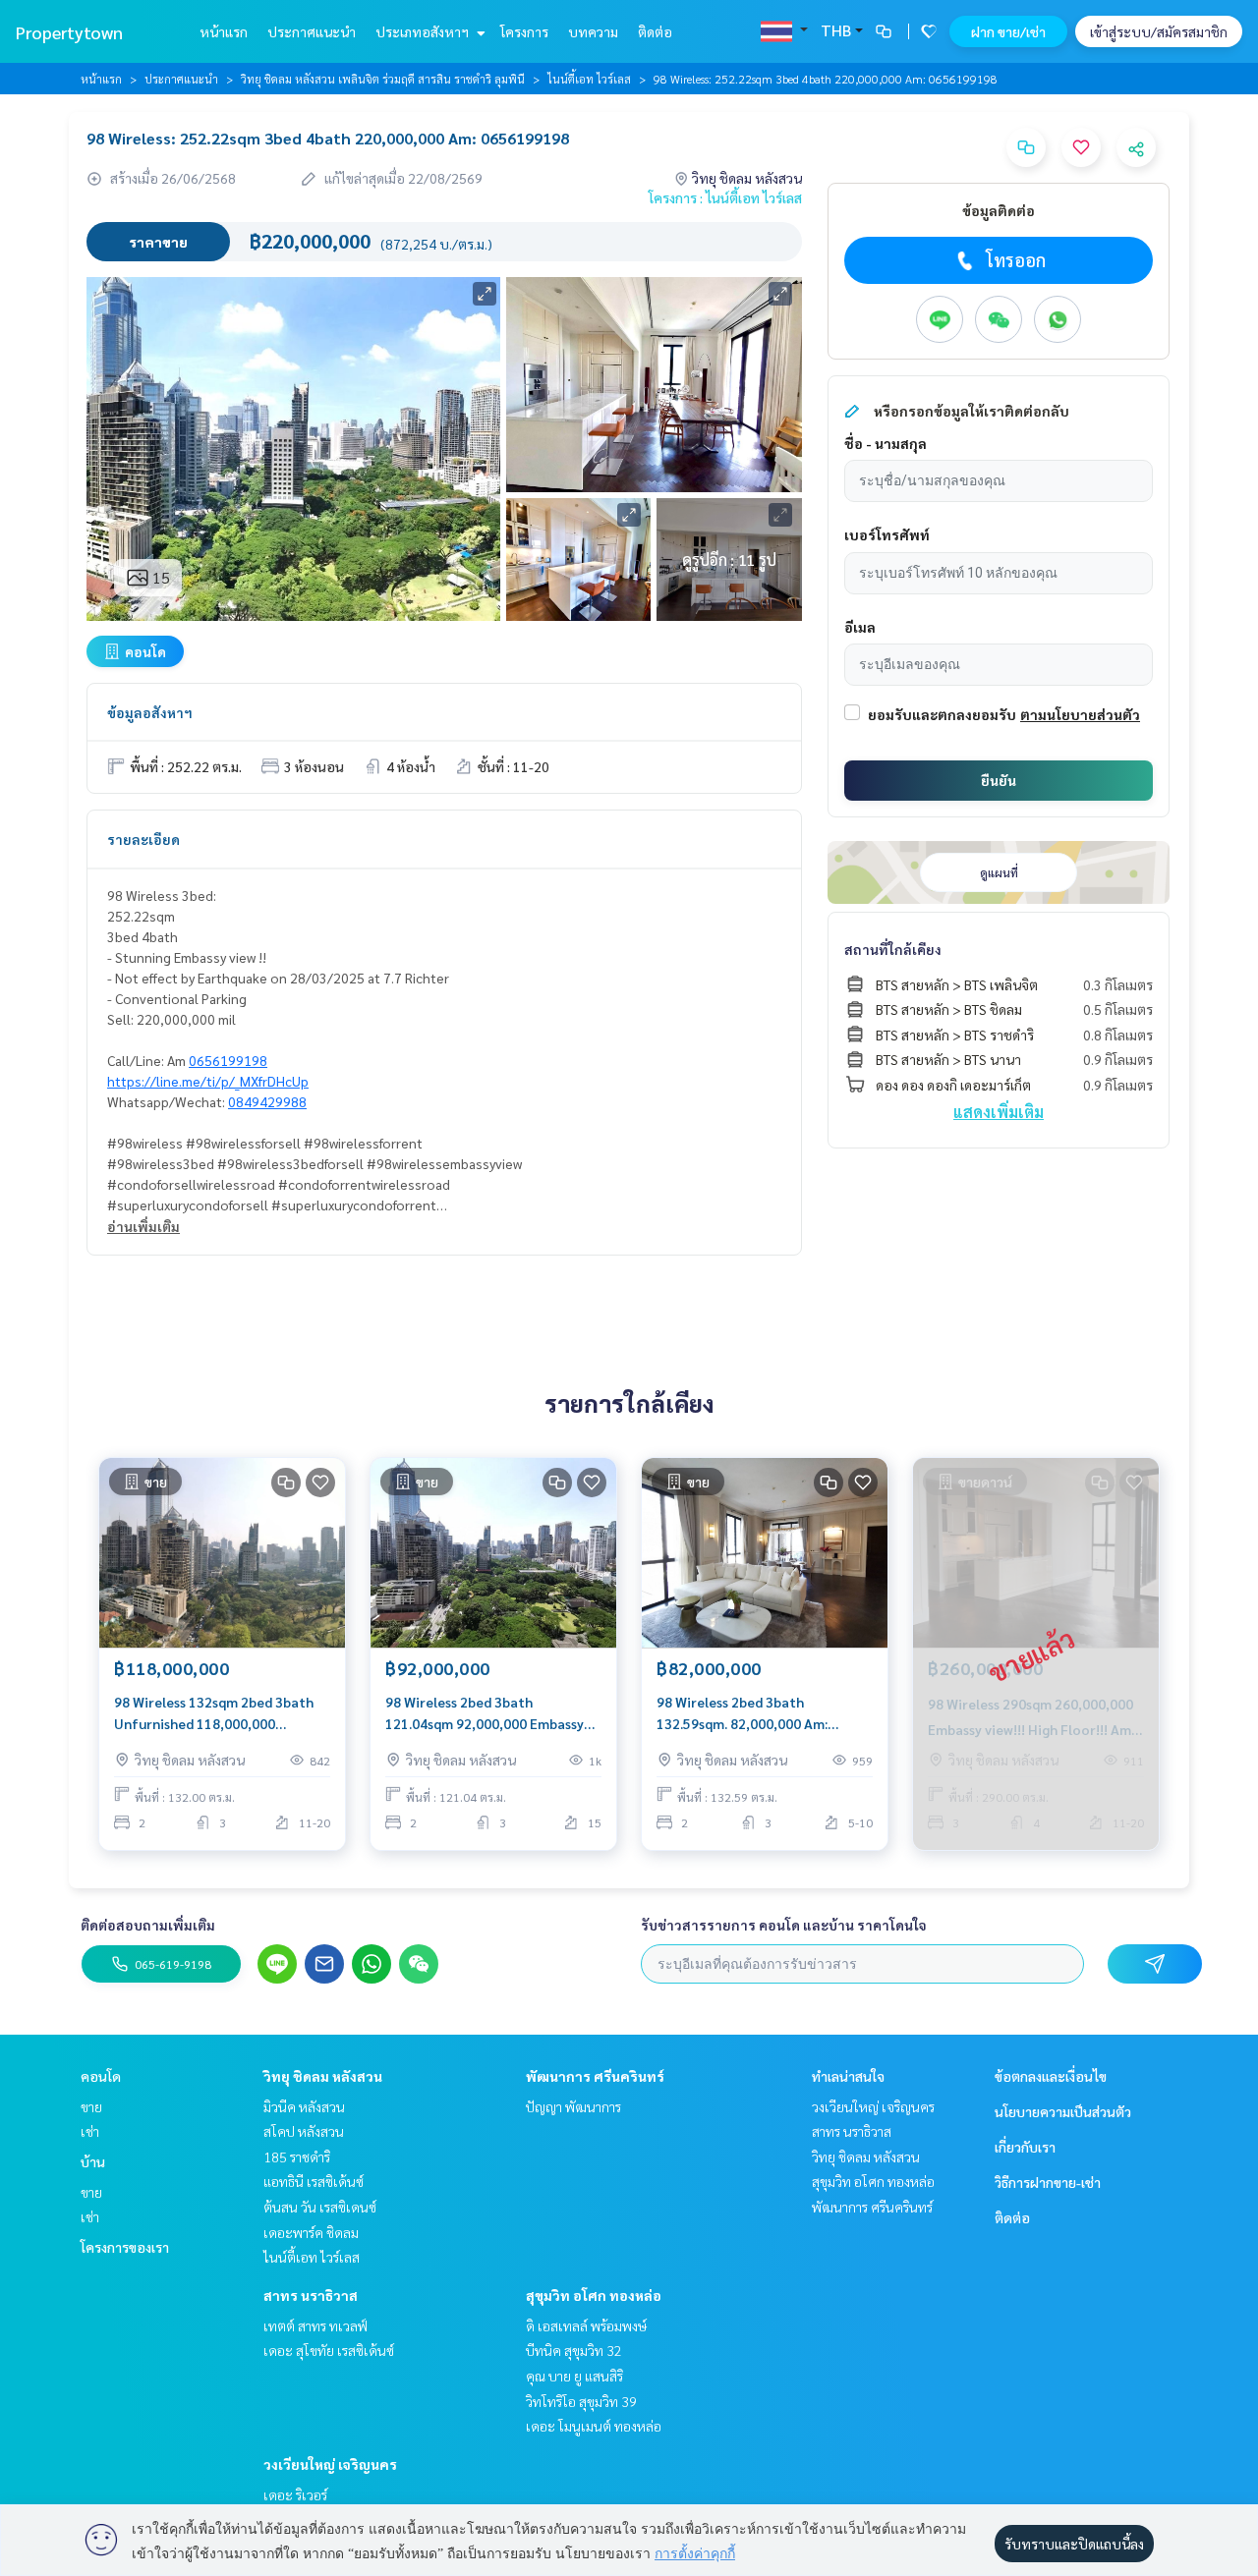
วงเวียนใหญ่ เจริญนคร (330, 2464)
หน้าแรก (224, 31)
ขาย (91, 2106)
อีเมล (860, 627)
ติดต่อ (655, 31)
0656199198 (228, 1060)
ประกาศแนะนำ (312, 31)
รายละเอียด (143, 839)
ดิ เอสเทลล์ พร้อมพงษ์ (586, 2325)
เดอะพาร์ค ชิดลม (311, 2232)
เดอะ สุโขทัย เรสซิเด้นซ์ (329, 2350)
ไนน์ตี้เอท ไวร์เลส (589, 79)
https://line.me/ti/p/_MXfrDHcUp (208, 1081)
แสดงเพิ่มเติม (999, 1112)
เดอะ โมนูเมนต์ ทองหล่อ (594, 2426)
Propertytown (69, 32)
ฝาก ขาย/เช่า (1008, 31)
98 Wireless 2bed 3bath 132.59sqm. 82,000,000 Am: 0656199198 (742, 1714)
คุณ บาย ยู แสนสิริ (574, 2376)
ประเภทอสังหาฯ (424, 31)
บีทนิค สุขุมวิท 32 (574, 2350)
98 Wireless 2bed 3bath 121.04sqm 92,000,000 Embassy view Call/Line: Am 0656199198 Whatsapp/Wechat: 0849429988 (487, 1714)
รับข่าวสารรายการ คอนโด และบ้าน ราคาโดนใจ (784, 1925)
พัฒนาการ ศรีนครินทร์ (595, 2076)
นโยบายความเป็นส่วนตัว (1063, 2111)
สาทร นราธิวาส (311, 2295)
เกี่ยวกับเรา (1025, 2147)
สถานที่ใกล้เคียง (893, 949)
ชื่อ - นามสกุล (886, 443)
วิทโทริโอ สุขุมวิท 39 (581, 2401)
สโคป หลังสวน (304, 2131)
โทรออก (1016, 260)
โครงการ (524, 31)
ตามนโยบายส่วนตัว (1080, 714)
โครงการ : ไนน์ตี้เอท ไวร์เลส (725, 197)
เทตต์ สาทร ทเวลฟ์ (315, 2325)
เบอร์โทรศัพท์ (887, 534)
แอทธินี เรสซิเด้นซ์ (314, 2181)
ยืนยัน (999, 780)
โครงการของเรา (125, 2247)
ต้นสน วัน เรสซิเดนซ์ (320, 2207)
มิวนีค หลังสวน (304, 2106)
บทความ (593, 31)
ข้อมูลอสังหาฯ (150, 712)
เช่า (90, 2131)
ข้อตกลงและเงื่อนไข (1051, 2076)
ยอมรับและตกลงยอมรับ (942, 714)
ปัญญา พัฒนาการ (573, 2106)
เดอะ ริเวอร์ (295, 2494)
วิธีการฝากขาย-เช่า (1048, 2182)
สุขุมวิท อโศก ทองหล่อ (594, 2295)
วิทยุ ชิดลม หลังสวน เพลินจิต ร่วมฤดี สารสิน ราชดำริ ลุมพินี (383, 79)
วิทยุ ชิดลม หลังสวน (323, 2076)
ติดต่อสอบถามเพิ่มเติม (148, 1925)
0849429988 (267, 1101)
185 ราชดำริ (297, 2156)
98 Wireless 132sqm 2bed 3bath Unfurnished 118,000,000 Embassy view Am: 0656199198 (214, 1714)
